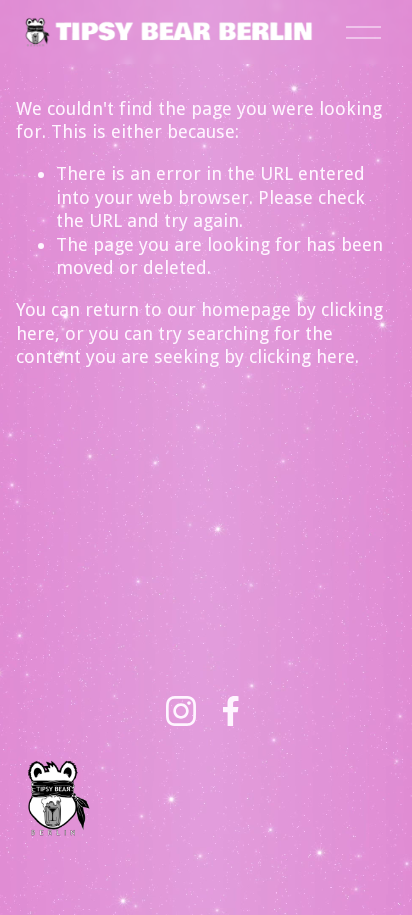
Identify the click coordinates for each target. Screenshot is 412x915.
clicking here (302, 356)
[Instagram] (181, 711)
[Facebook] (231, 711)
